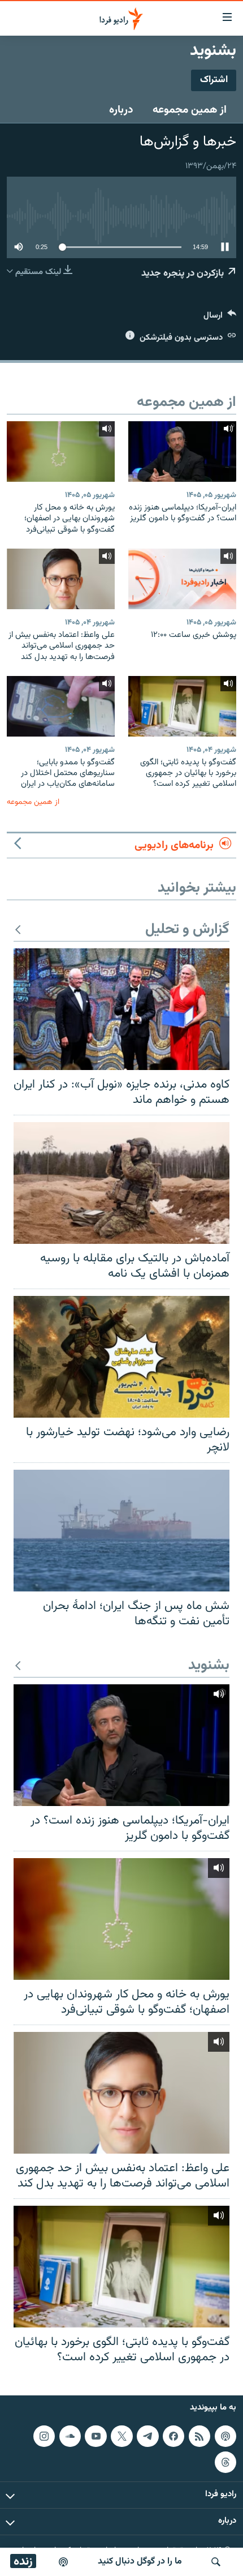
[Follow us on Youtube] (96, 2436)
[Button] (220, 318)
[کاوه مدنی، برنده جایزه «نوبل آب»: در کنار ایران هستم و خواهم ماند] (121, 1009)
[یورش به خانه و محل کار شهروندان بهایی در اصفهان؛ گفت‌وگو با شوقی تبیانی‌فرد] (61, 452)
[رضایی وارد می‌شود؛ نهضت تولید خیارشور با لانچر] (121, 1357)
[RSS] (199, 2436)
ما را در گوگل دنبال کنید (140, 2562)
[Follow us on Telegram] (147, 2436)
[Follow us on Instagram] (44, 2436)
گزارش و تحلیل (187, 930)
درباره (121, 110)
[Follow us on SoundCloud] (70, 2436)
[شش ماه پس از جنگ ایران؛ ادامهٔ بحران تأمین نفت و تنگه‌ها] (121, 1531)
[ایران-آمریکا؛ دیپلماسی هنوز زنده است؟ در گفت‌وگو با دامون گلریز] (182, 452)
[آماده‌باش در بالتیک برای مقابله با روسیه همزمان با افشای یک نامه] (121, 1183)
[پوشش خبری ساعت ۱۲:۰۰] (182, 579)
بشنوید (209, 1666)
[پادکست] (63, 2562)
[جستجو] (216, 2562)
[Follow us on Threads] (225, 2462)
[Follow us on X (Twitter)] (121, 2436)
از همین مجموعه (190, 110)
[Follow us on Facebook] (173, 2436)
